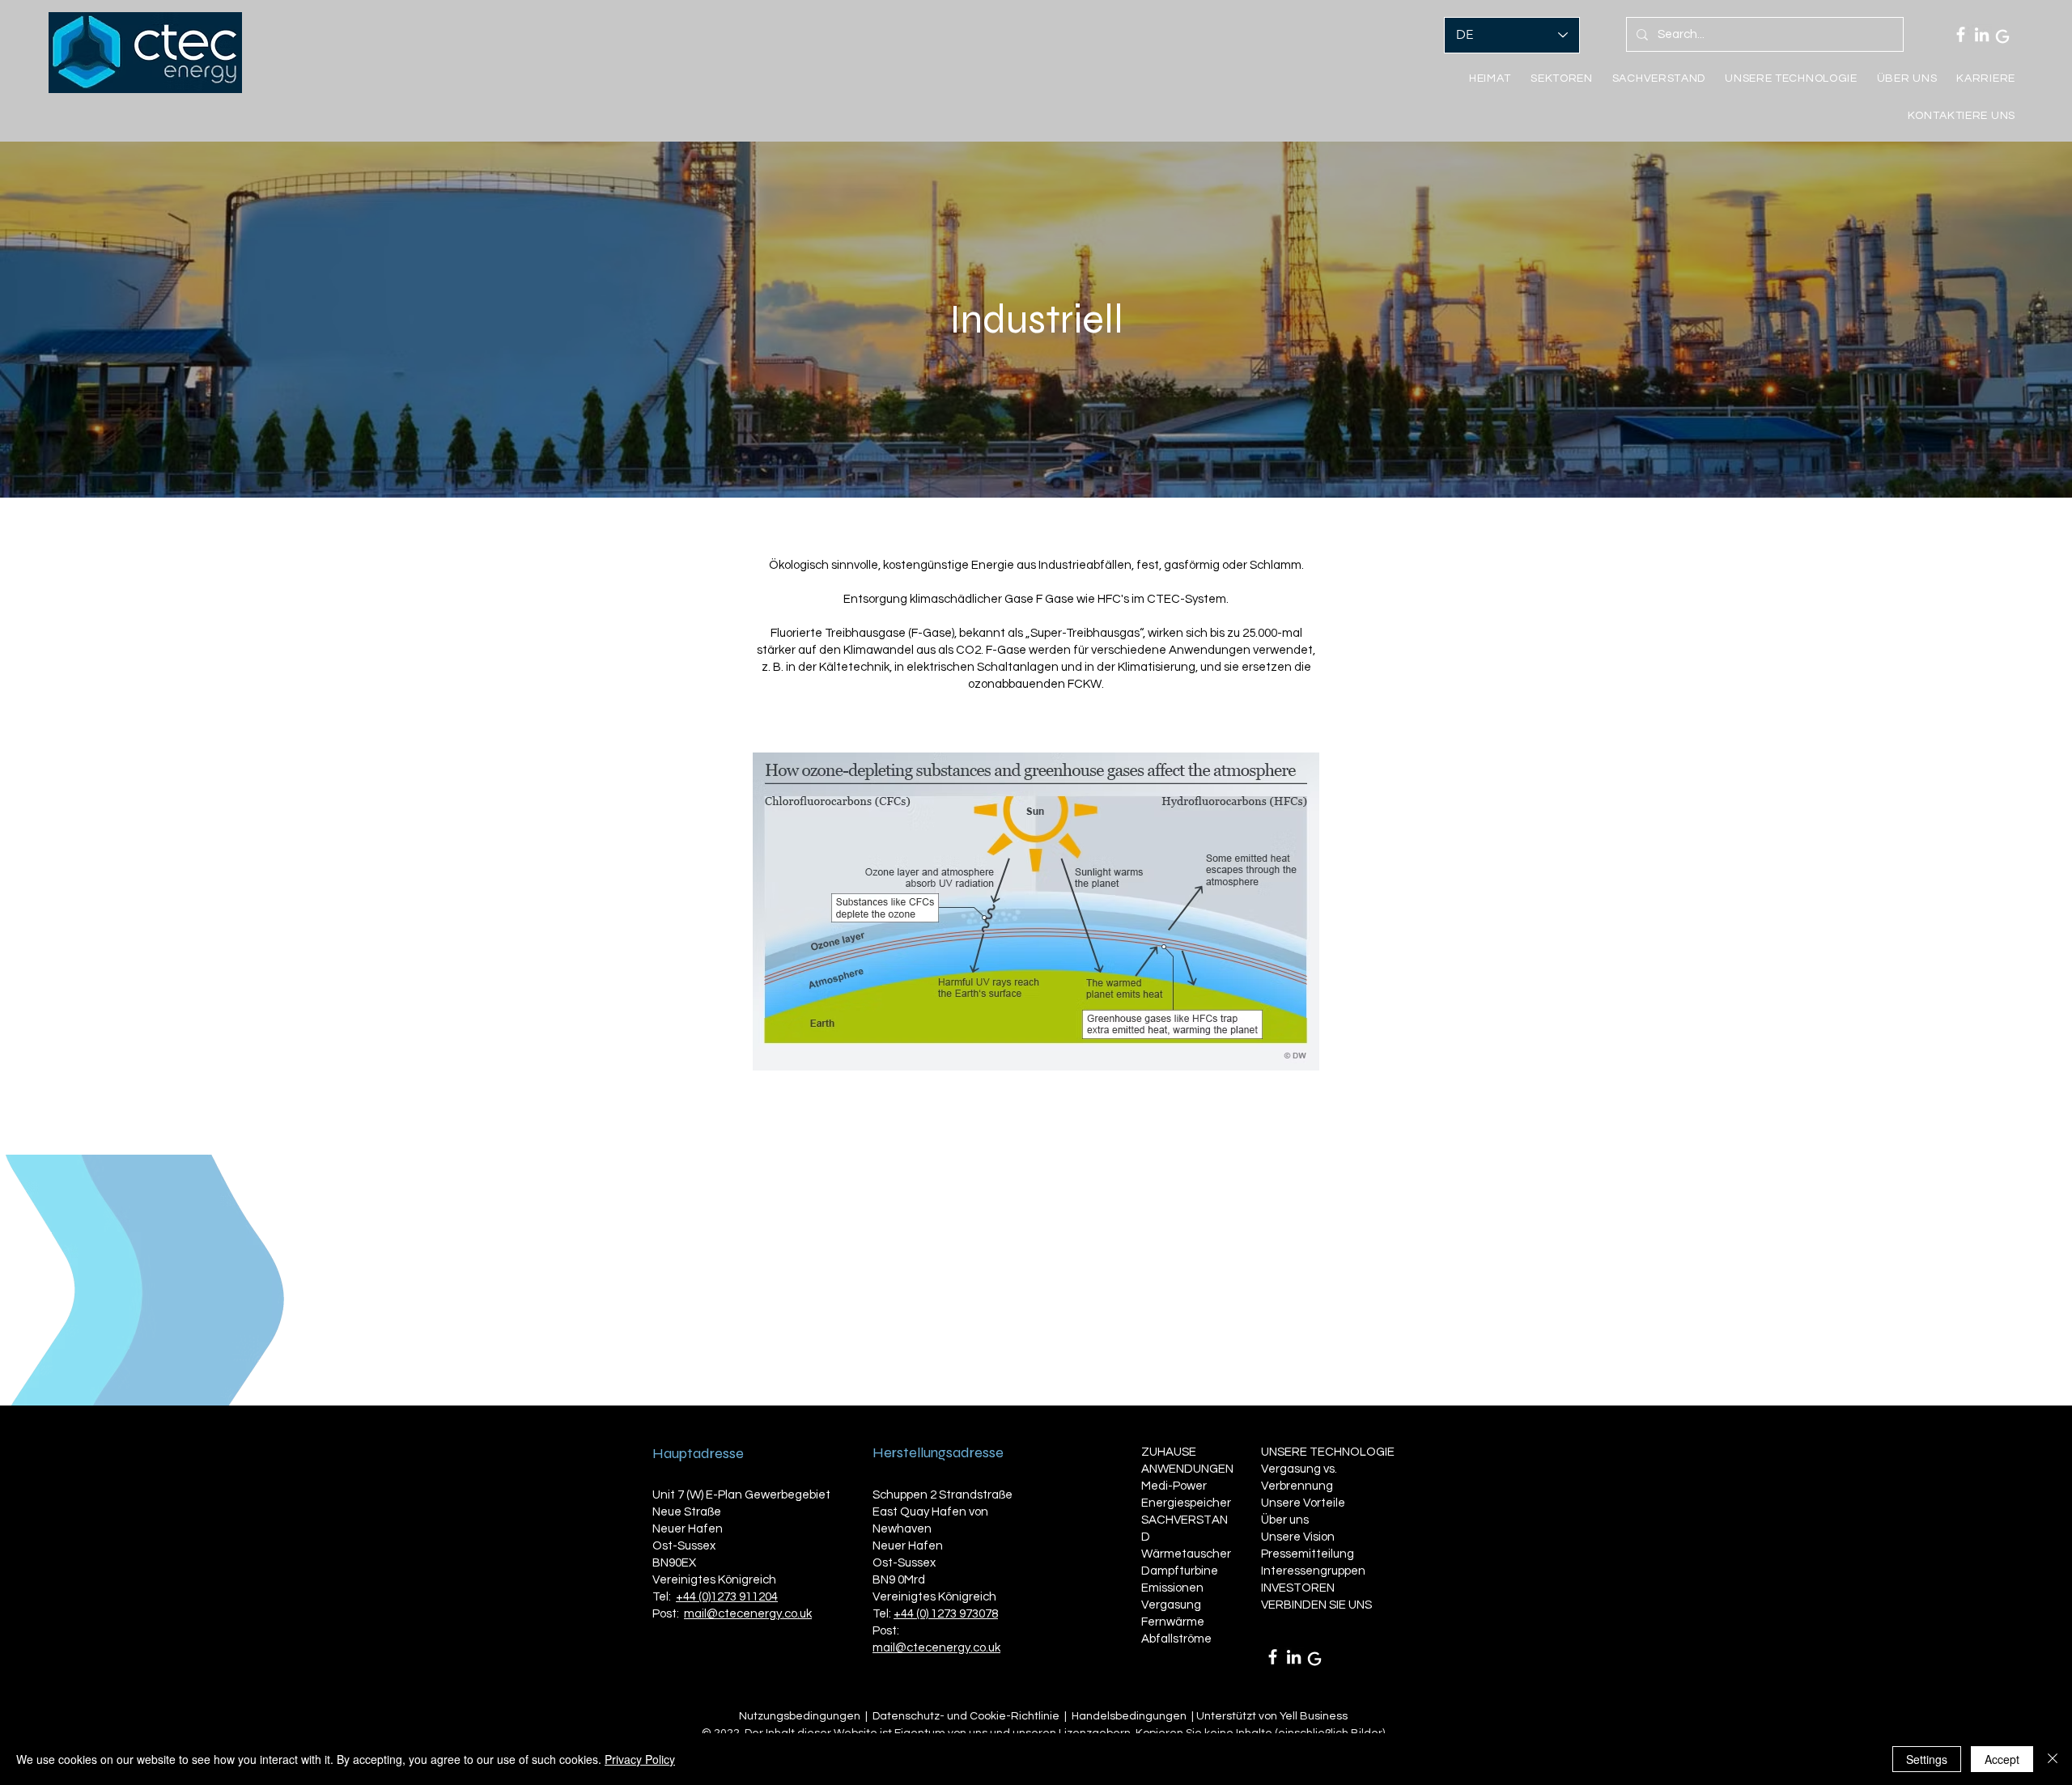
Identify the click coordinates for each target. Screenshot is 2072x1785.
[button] (1659, 78)
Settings (1927, 1759)
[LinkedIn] (1982, 34)
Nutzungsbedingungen (800, 1716)
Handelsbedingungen (1129, 1716)
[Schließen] (2053, 1759)
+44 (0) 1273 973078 (946, 1614)
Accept (2002, 1759)
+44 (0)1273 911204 (727, 1597)
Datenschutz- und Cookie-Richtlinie (966, 1716)
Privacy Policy (640, 1759)
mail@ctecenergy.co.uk (748, 1614)
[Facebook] (1961, 34)
